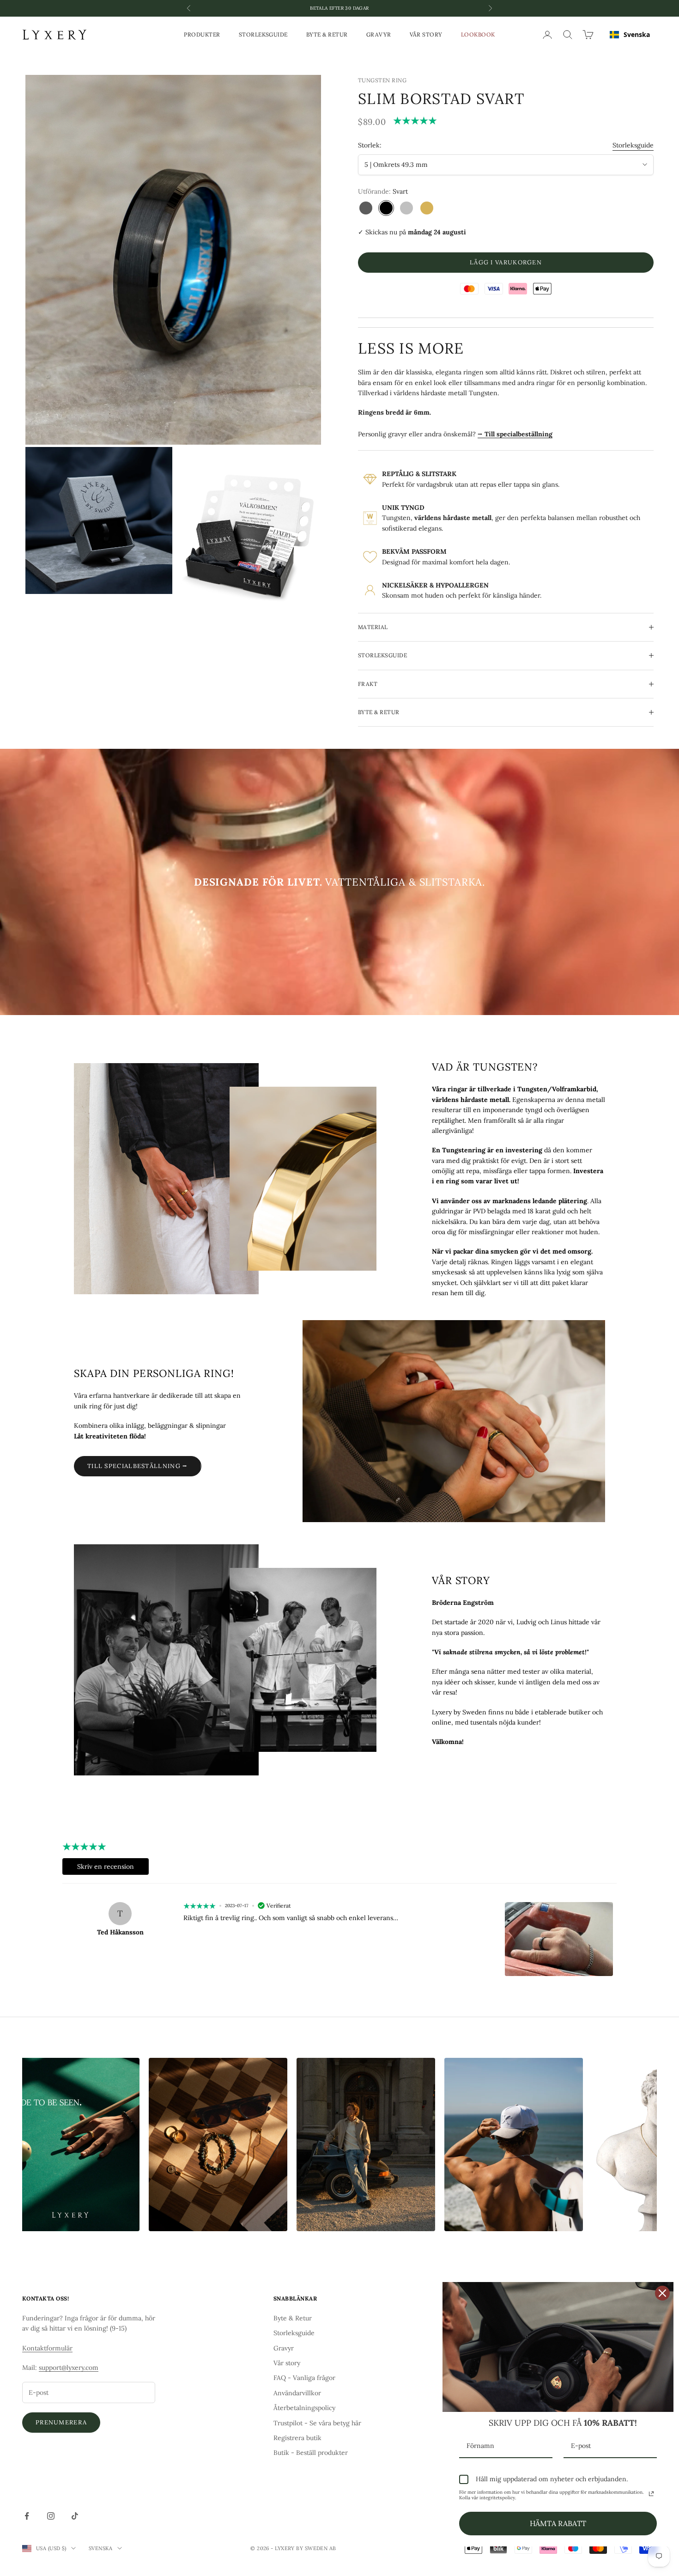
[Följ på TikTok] (75, 2516)
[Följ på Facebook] (27, 2516)
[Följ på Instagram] (51, 2516)
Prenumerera (61, 2422)
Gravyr (379, 34)
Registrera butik (297, 2438)
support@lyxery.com (69, 2368)
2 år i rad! (339, 8)
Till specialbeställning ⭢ (138, 1466)
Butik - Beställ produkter (311, 2453)
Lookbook (478, 34)
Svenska (637, 34)
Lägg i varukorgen (506, 262)
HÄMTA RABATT (558, 2523)
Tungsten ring (382, 80)
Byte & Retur (327, 34)
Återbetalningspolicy (304, 2408)
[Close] (662, 2293)
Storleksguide (263, 34)
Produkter (202, 34)
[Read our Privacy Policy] (651, 2494)
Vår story (426, 34)
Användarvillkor (297, 2393)
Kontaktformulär (47, 2348)
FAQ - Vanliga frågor (304, 2378)
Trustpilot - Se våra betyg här (317, 2423)
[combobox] (630, 35)
